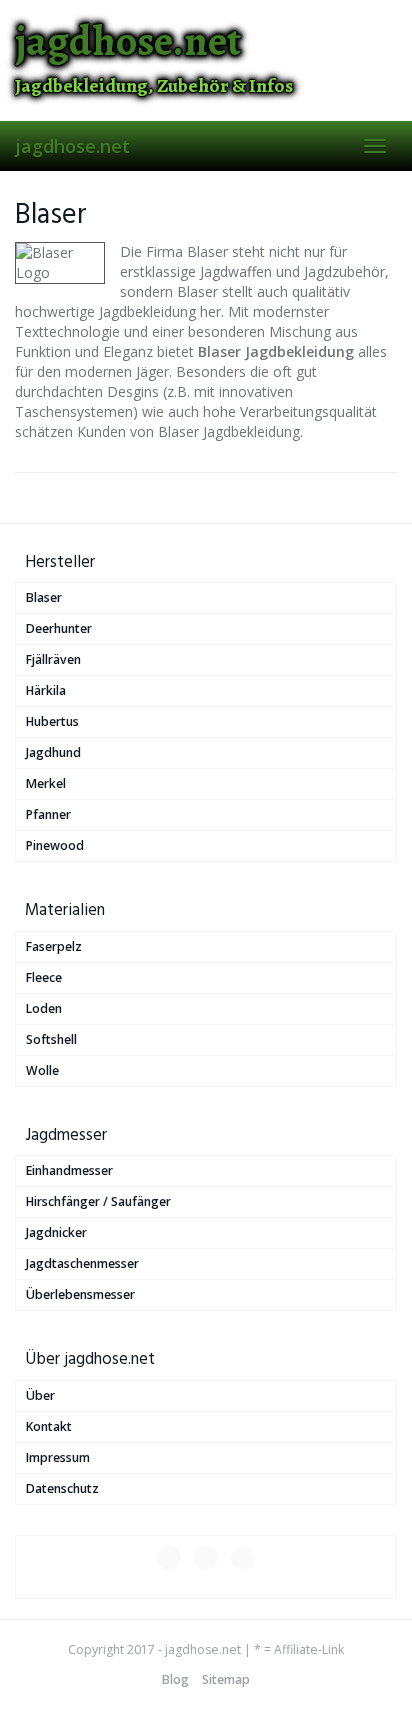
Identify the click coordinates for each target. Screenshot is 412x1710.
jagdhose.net (72, 146)
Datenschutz (62, 1488)
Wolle (42, 1070)
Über (40, 1395)
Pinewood (55, 845)
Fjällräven (53, 659)
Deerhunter (59, 628)
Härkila (46, 690)
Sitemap (226, 1679)
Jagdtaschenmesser (82, 1263)
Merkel (46, 783)
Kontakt (49, 1426)
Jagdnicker (56, 1232)
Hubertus (52, 721)
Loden (44, 1008)
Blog (175, 1679)
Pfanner (48, 814)
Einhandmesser (69, 1170)
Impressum (58, 1457)
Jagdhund (53, 752)
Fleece (44, 977)
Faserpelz (54, 946)
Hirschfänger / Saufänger (98, 1201)
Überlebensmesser (80, 1294)
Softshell (51, 1039)
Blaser (44, 597)
